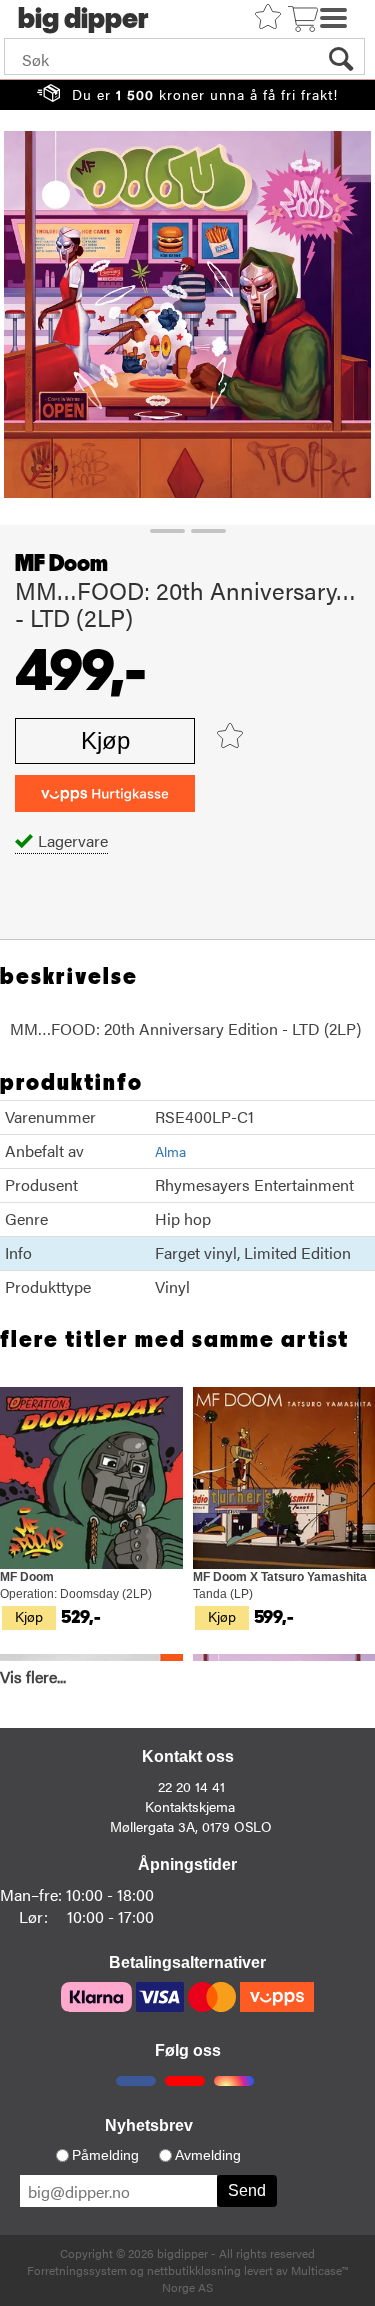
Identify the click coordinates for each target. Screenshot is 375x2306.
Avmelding (208, 2155)
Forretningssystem (77, 2270)
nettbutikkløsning (194, 2270)
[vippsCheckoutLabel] (105, 793)
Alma (170, 1151)
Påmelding (105, 2155)
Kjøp (105, 740)
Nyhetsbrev (149, 2125)
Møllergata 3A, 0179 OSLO (191, 1826)
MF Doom (61, 564)
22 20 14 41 (191, 1786)
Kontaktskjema (190, 1806)
